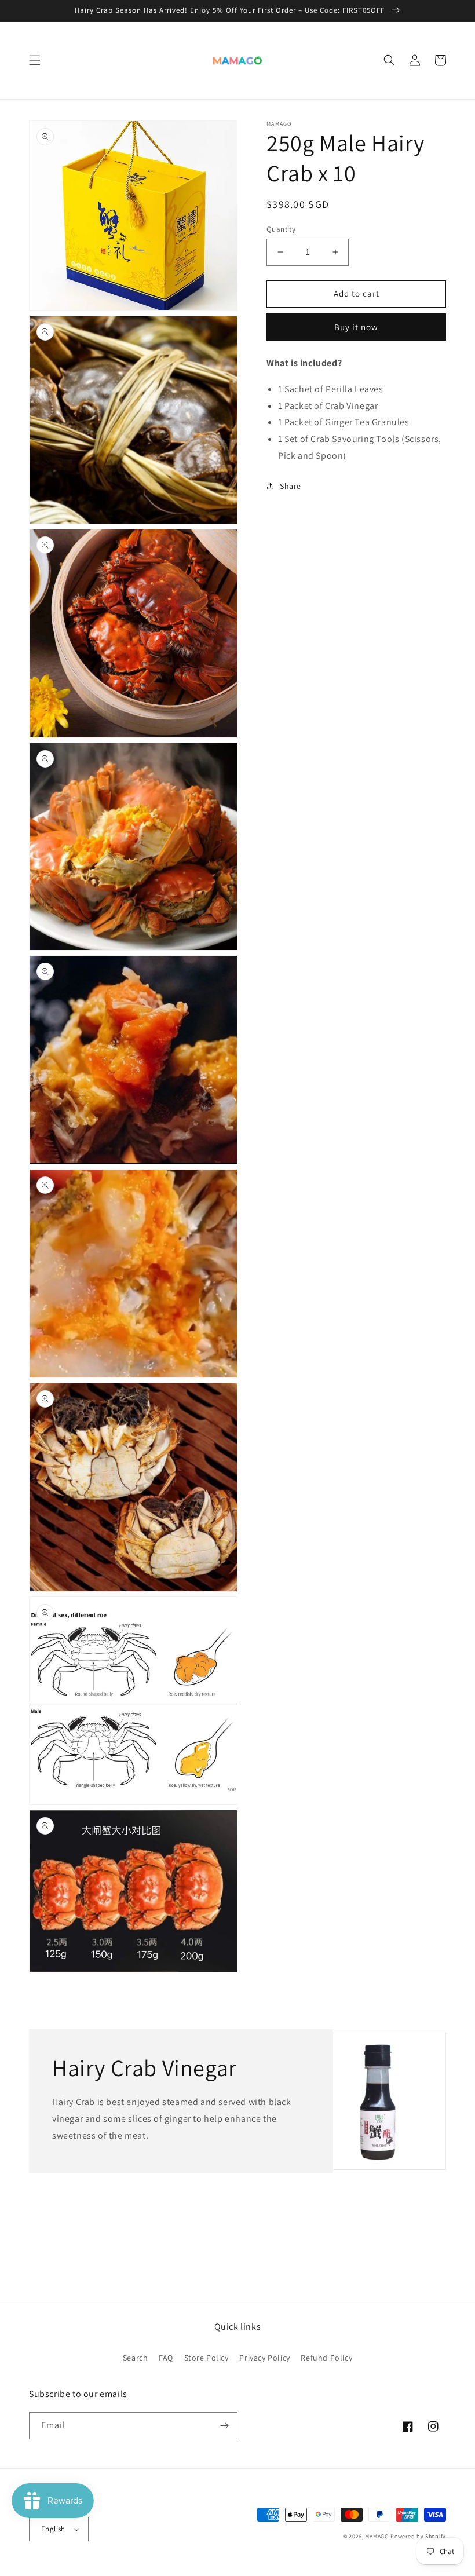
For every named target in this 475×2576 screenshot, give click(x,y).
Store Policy (207, 2358)
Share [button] (291, 486)
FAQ (166, 2358)
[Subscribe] (224, 2426)
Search (136, 2358)
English (53, 2529)
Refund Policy (326, 2358)
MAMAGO (377, 2536)
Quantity (281, 229)
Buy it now (356, 327)
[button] (35, 60)
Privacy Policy (264, 2358)
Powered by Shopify (418, 2536)
